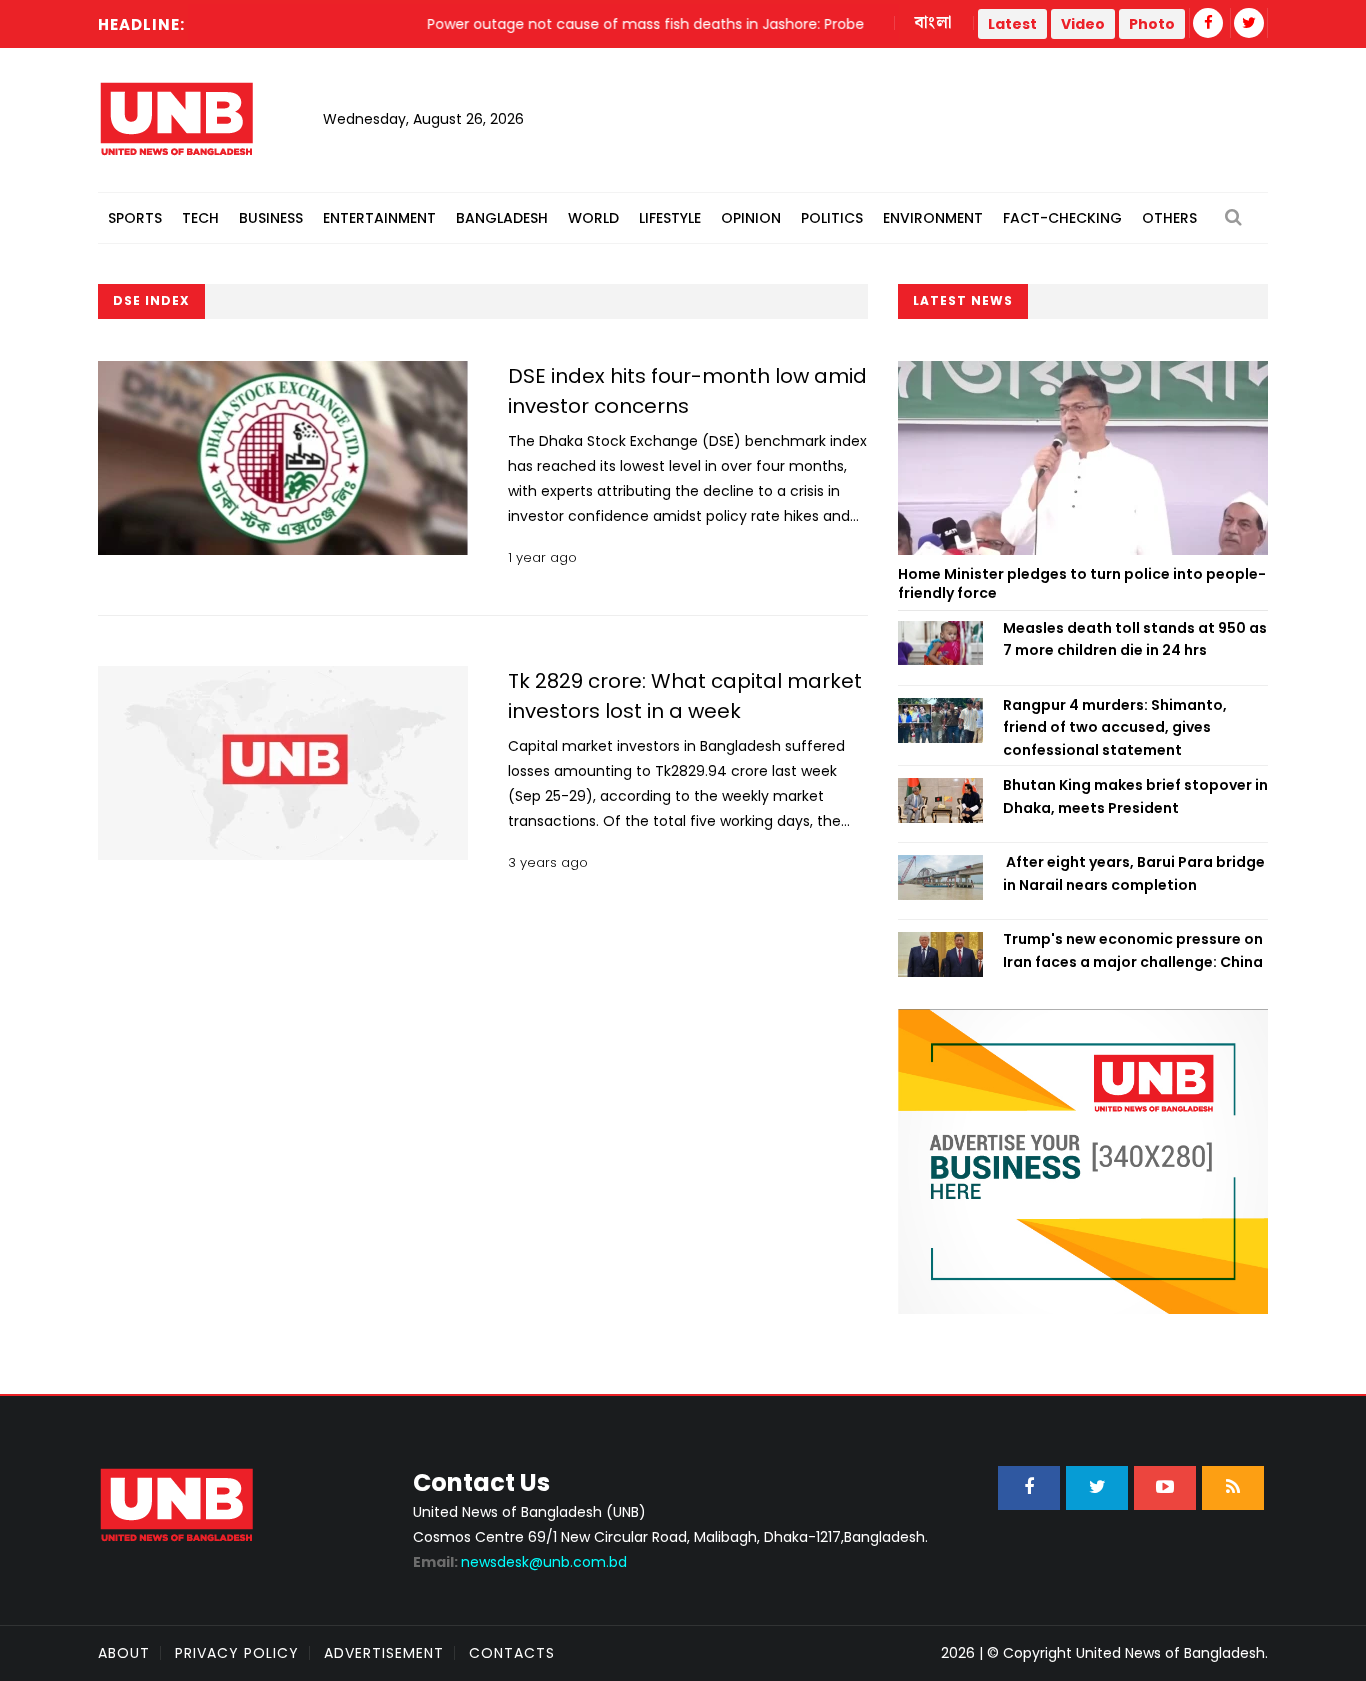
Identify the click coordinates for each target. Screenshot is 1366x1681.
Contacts (512, 1653)
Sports (135, 218)
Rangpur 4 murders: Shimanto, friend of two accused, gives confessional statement (1115, 727)
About (124, 1653)
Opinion (751, 218)
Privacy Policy (237, 1653)
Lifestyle (670, 218)
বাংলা (934, 23)
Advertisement (384, 1653)
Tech (200, 218)
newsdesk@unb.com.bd (520, 1562)
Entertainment (379, 218)
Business (271, 218)
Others (1169, 218)
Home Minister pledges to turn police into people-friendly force (1082, 584)
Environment (933, 218)
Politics (832, 218)
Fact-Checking (1062, 218)
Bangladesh (502, 218)
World (593, 218)
